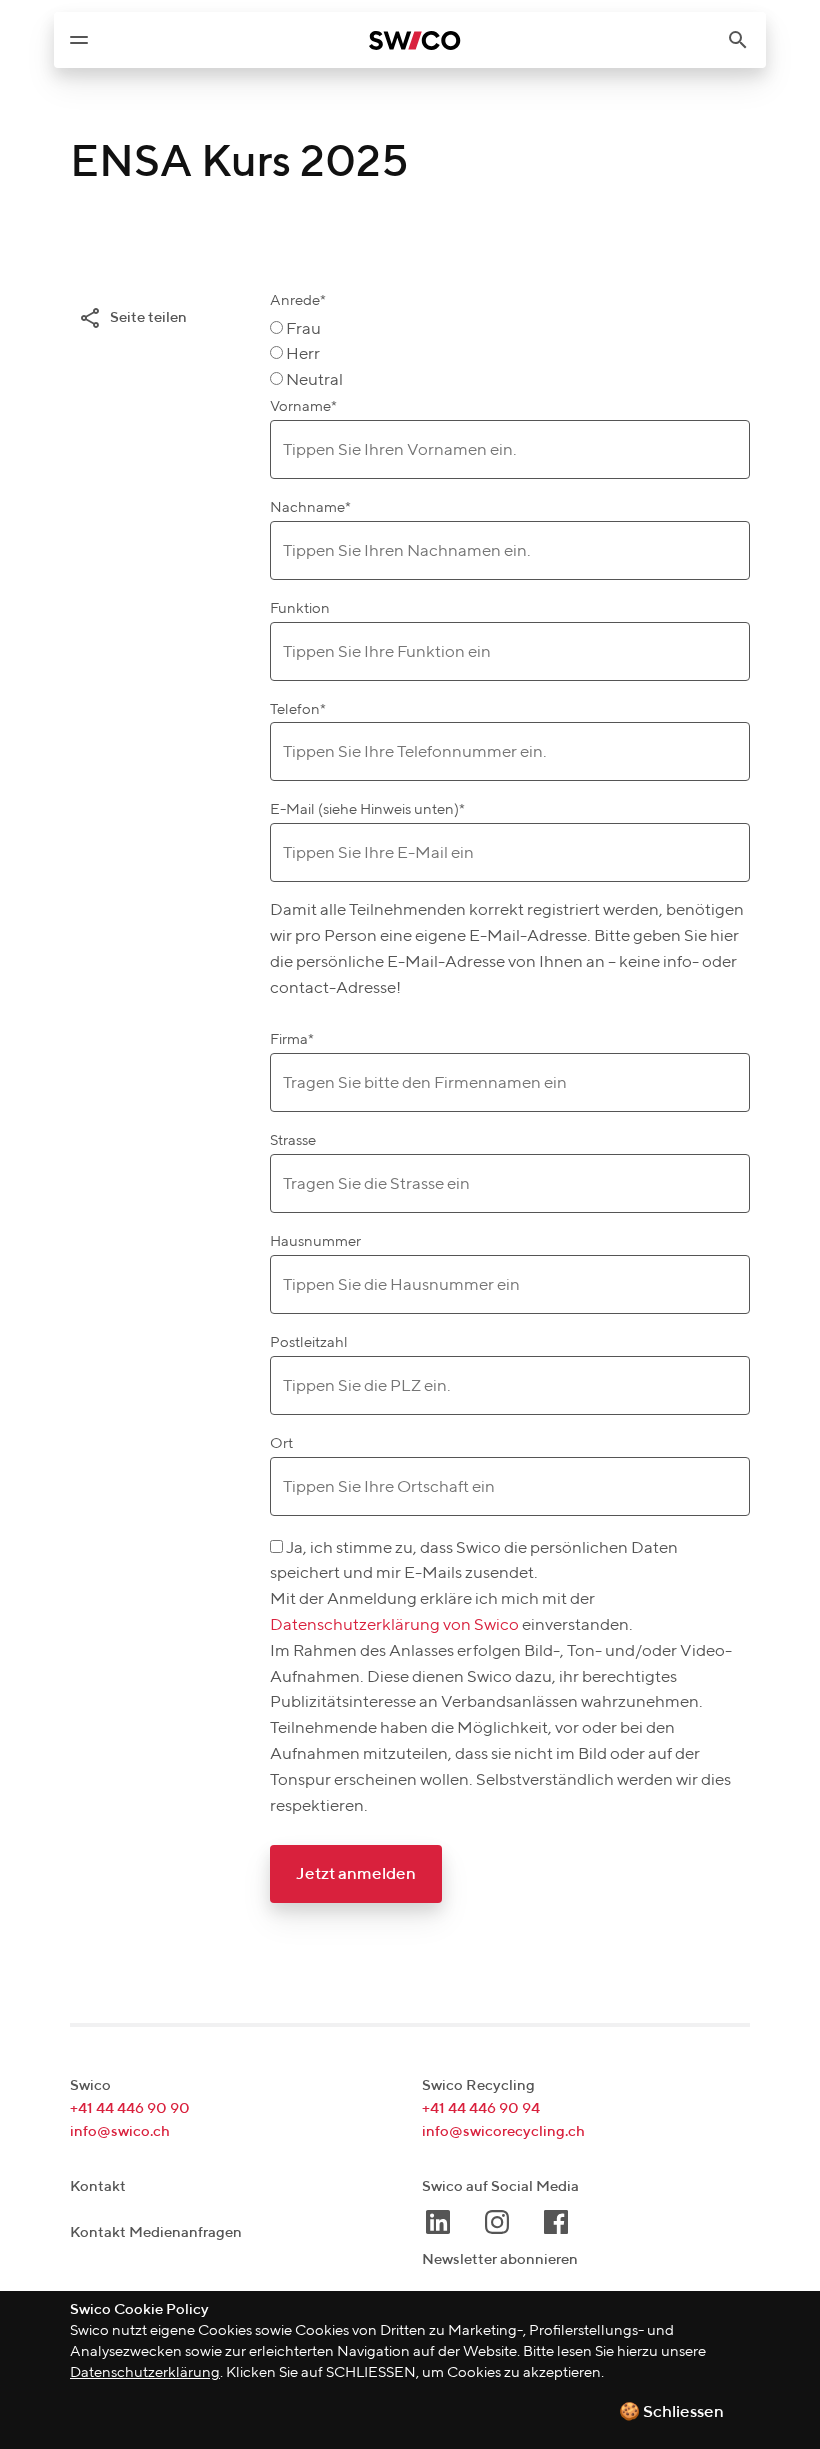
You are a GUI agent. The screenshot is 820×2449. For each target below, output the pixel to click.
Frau (303, 329)
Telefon (298, 709)
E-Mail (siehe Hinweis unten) (367, 809)
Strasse (293, 1140)
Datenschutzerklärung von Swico (396, 1625)
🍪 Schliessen (671, 2412)
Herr (303, 354)
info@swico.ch (120, 2131)
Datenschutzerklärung (145, 2372)
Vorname (303, 406)
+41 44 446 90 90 (130, 2108)
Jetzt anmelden (356, 1874)
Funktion (300, 608)
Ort (281, 1443)
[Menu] (79, 40)
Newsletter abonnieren (500, 2259)
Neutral (314, 380)
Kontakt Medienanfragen (156, 2232)
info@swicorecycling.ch (503, 2131)
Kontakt (98, 2186)
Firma (292, 1039)
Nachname (310, 507)
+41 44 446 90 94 (481, 2108)
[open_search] (746, 40)
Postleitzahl (309, 1342)
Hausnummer (315, 1241)
